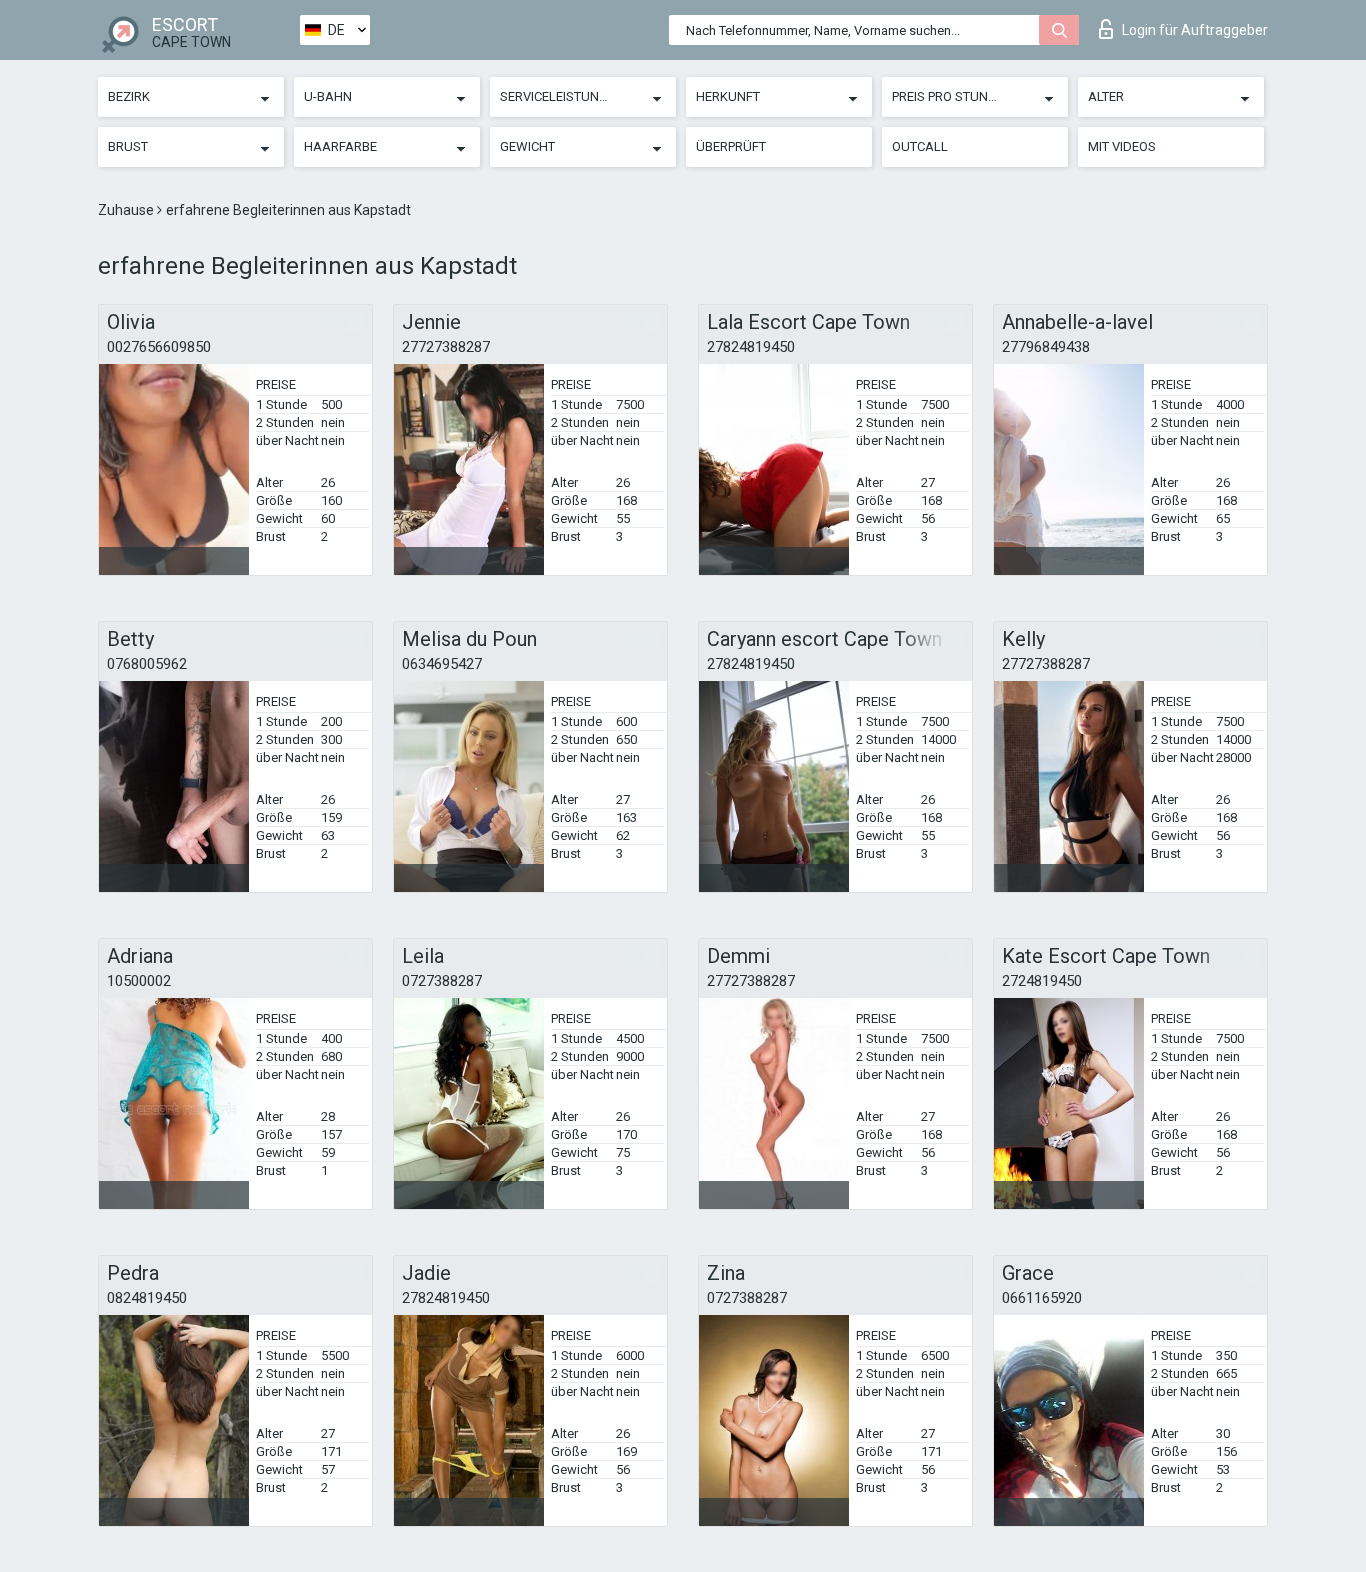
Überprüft (731, 146)
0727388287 (442, 981)
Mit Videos (1122, 146)
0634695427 (442, 664)
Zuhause (127, 210)
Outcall (920, 146)
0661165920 (1042, 1298)
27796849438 (1046, 347)
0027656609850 (159, 347)
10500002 (139, 981)
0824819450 (147, 1298)
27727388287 (446, 347)
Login (1195, 30)
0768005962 (147, 664)
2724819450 (1042, 981)
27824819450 (751, 347)
